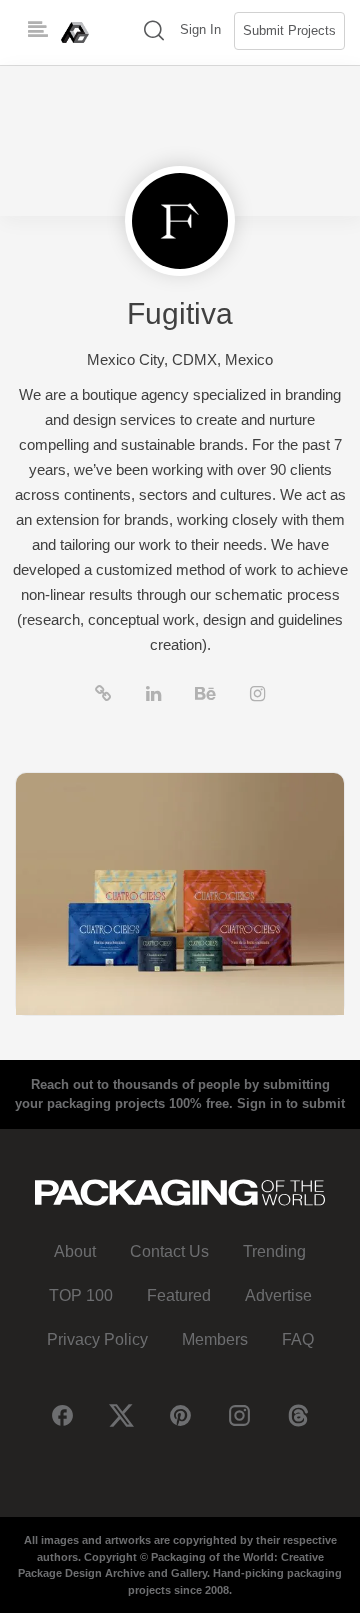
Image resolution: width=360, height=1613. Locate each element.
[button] (154, 32)
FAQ (298, 1339)
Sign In (200, 29)
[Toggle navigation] (38, 30)
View (180, 893)
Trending (274, 1251)
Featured (179, 1295)
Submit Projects (289, 30)
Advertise (278, 1295)
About (75, 1251)
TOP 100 (81, 1295)
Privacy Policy (97, 1339)
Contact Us (169, 1251)
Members (215, 1339)
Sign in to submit (291, 1103)
